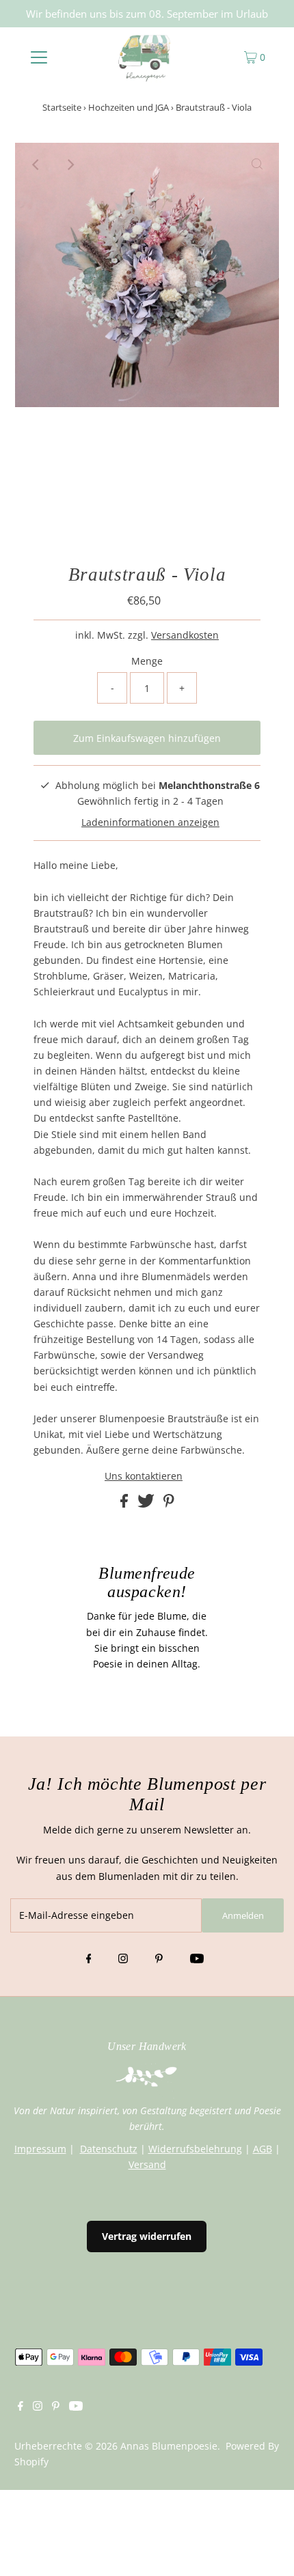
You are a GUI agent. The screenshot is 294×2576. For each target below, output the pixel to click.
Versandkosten (185, 635)
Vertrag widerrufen (147, 2236)
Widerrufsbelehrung (195, 2149)
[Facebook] (89, 1959)
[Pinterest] (159, 1959)
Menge (147, 661)
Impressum (40, 2149)
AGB (263, 2149)
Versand (147, 2164)
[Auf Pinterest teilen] (169, 1504)
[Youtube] (197, 1959)
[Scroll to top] (267, 2549)
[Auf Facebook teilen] (125, 1504)
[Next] (70, 165)
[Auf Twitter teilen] (147, 1504)
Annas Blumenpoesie (169, 2446)
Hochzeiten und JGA (129, 107)
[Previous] (37, 165)
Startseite (62, 107)
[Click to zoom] (257, 165)
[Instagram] (123, 1959)
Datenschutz (109, 2149)
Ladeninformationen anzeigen (150, 822)
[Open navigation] (39, 57)
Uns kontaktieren (144, 1476)
